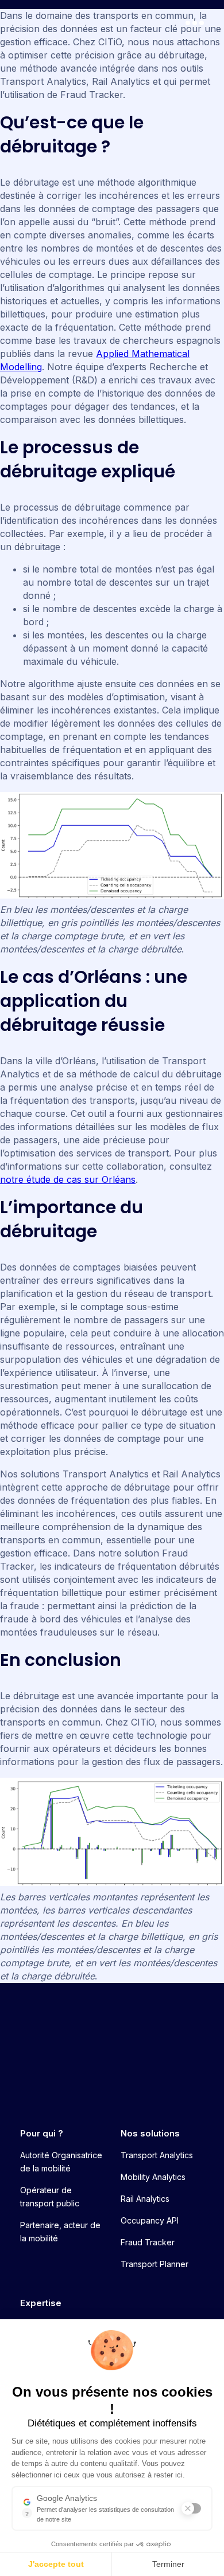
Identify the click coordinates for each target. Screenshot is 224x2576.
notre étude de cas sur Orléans (68, 1179)
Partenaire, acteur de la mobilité (60, 2232)
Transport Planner (155, 2264)
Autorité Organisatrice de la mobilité (61, 2162)
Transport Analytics (157, 2155)
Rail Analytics (145, 2199)
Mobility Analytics (153, 2177)
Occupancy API (150, 2220)
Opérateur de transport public (50, 2197)
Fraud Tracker (148, 2242)
